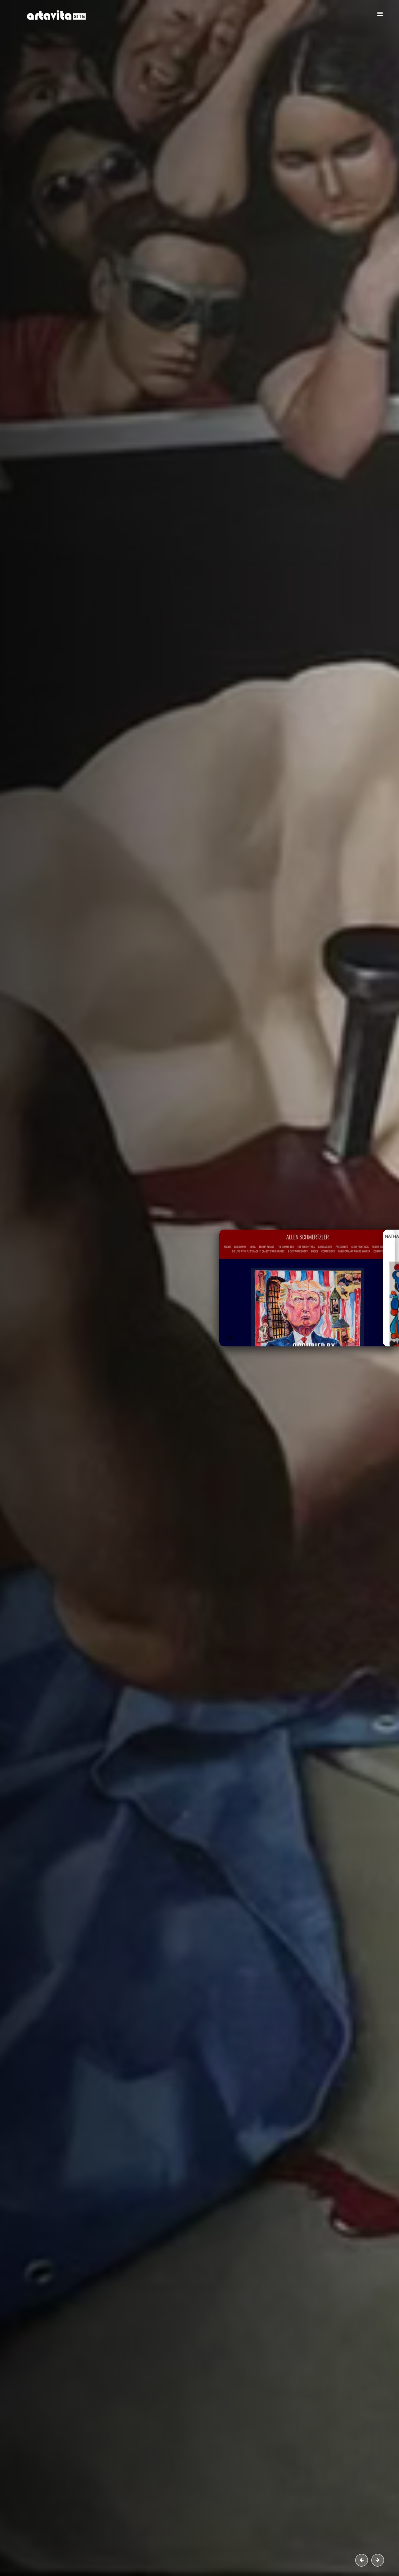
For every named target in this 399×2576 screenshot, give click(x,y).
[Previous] (362, 2560)
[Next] (378, 2560)
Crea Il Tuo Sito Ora (88, 176)
